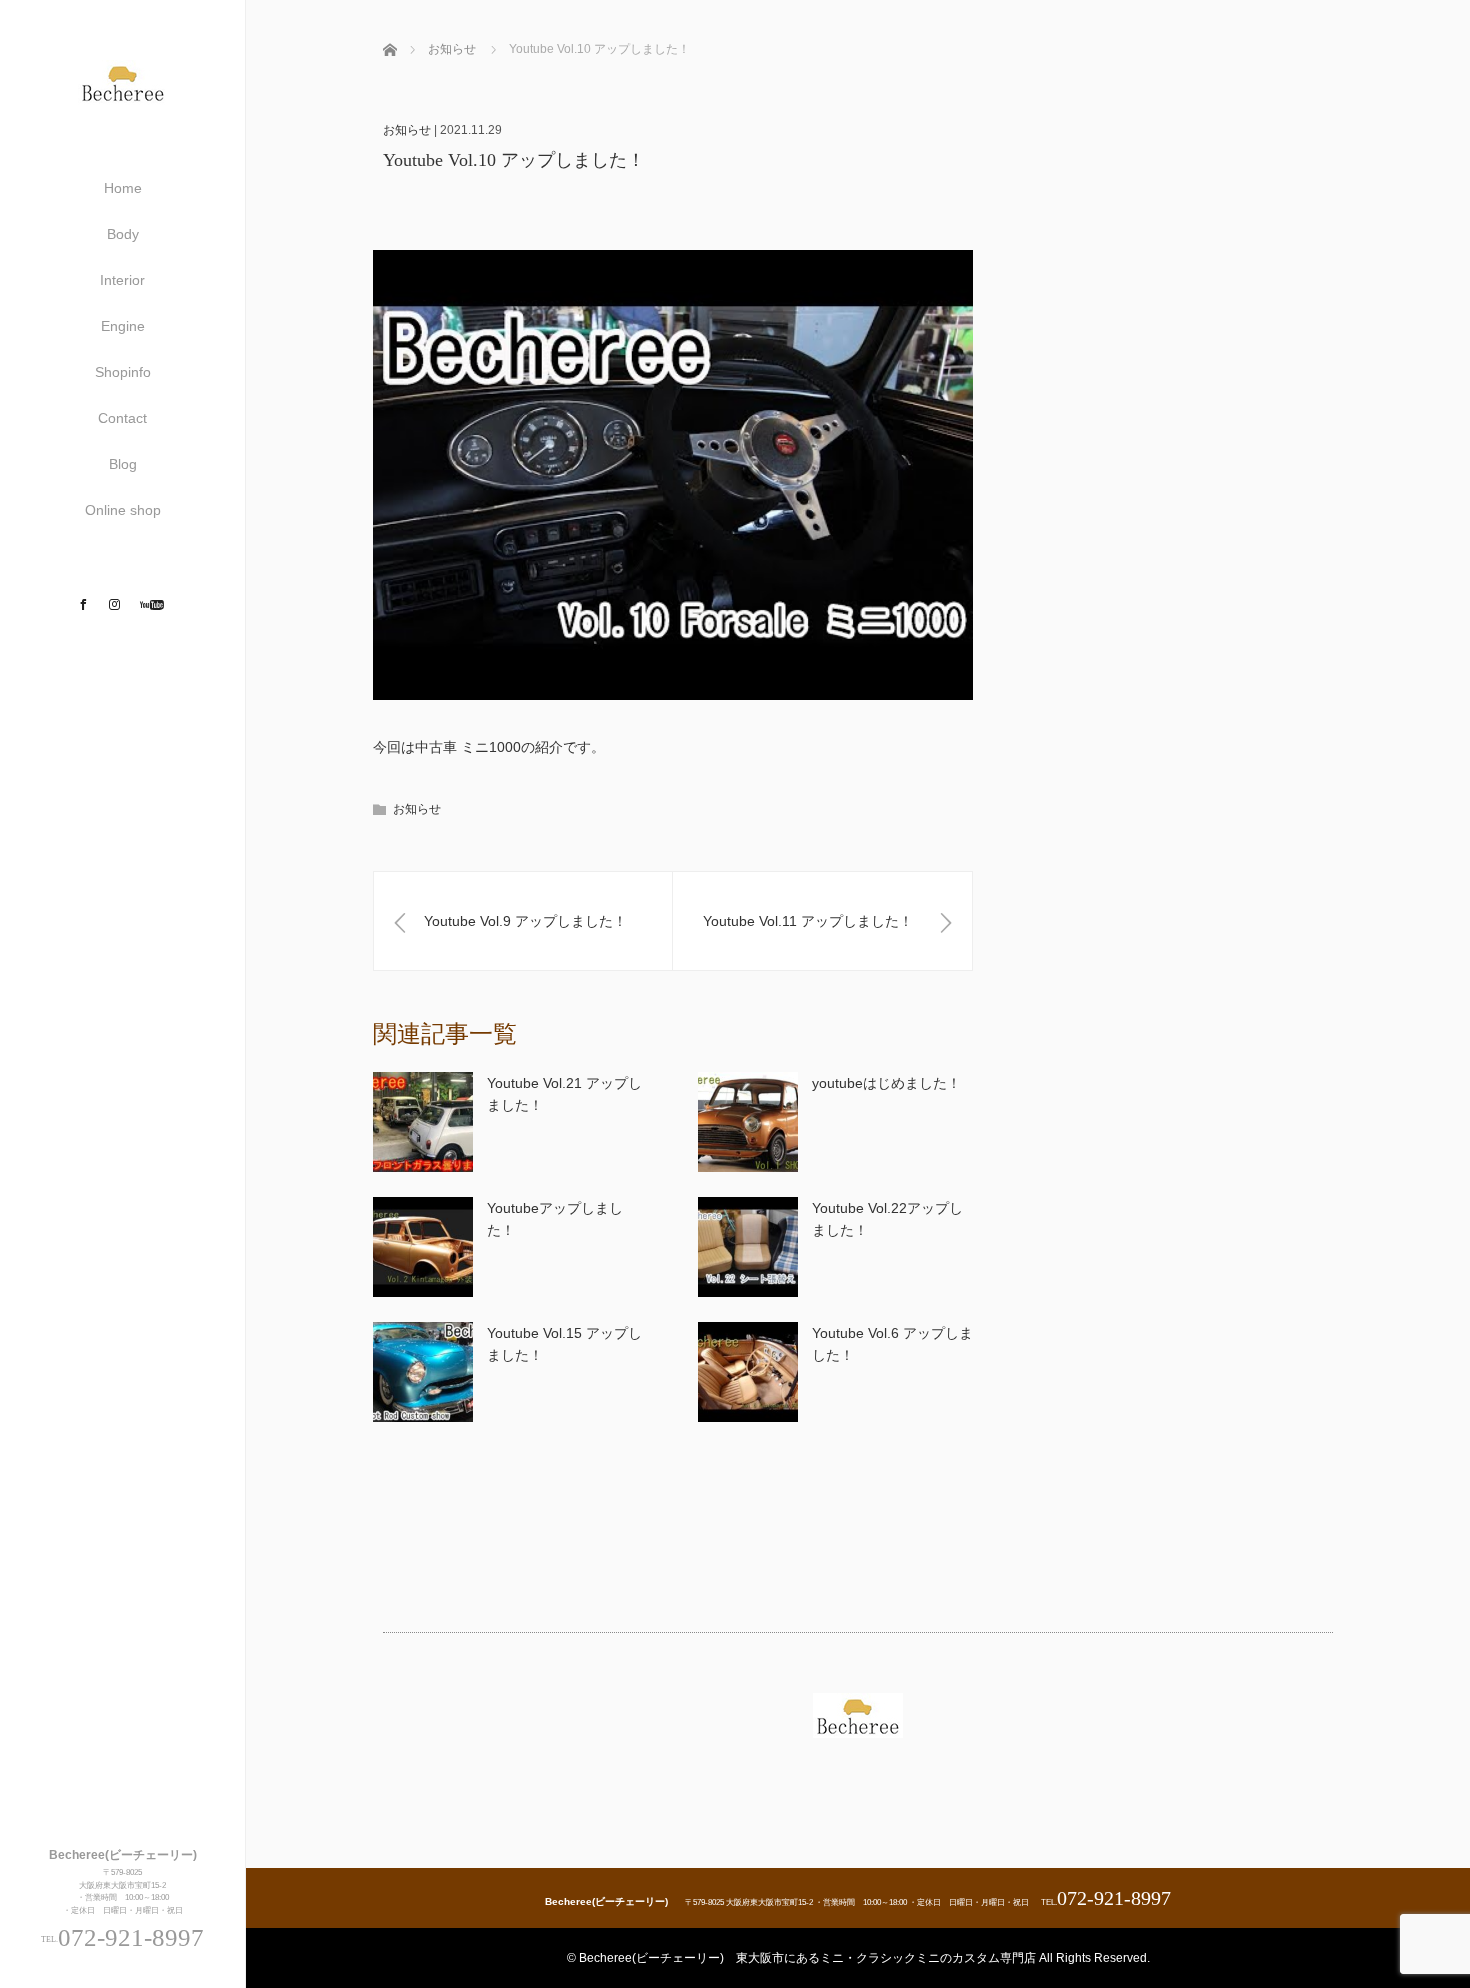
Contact (122, 418)
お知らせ (407, 130)
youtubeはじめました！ (886, 1083)
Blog (123, 464)
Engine (123, 326)
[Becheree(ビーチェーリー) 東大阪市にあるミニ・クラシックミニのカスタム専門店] (123, 96)
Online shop (123, 510)
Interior (122, 280)
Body (123, 234)
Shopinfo (123, 372)
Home (123, 188)
